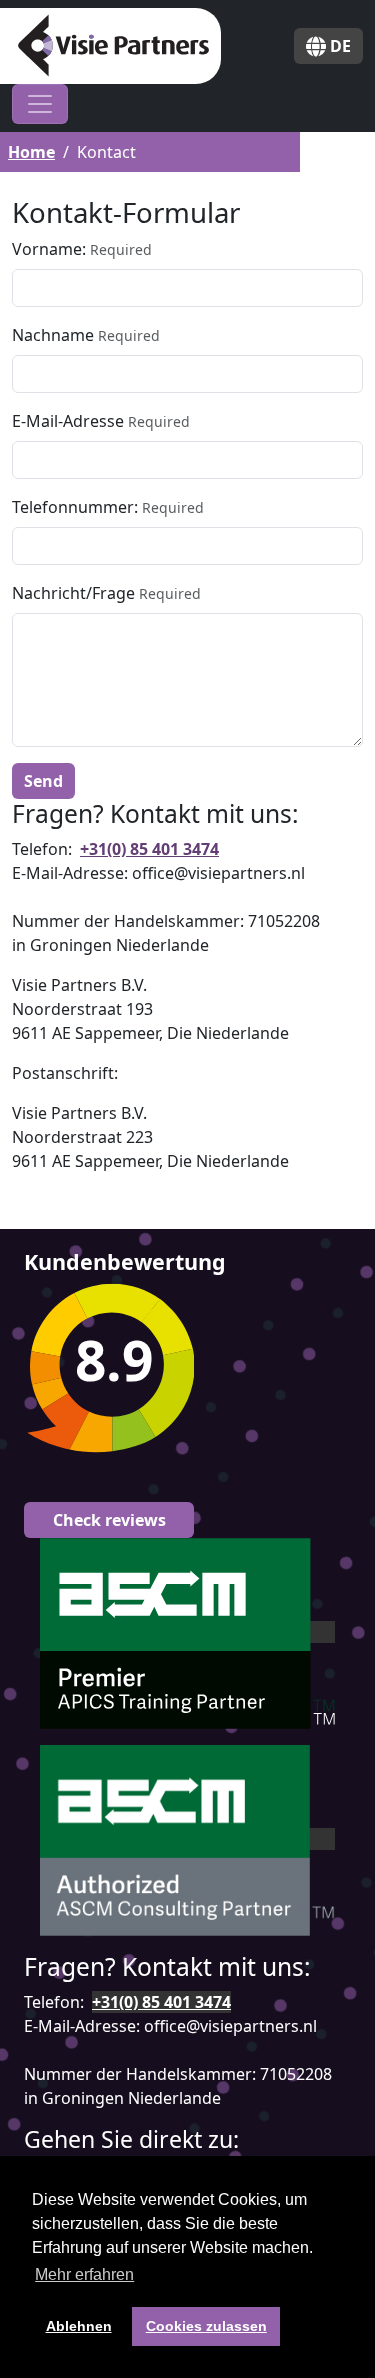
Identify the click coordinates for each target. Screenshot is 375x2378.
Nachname (53, 335)
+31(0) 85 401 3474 (149, 849)
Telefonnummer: (75, 507)
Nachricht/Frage (73, 593)
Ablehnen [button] (79, 2326)
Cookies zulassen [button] (206, 2326)
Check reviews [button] (109, 1520)
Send (43, 781)
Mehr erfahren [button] (84, 2274)
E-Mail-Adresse (68, 421)
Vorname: (49, 249)
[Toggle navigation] (40, 104)
